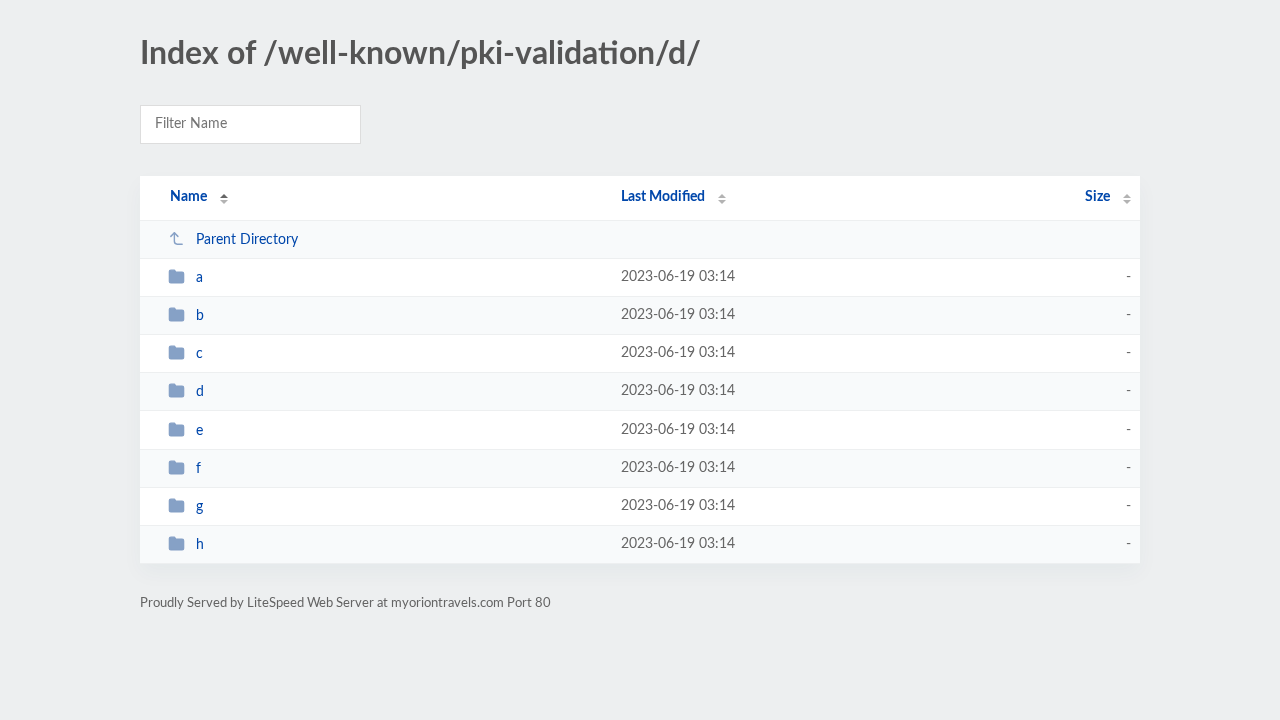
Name (188, 197)
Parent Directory (247, 240)
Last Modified (663, 197)
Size (1097, 197)
